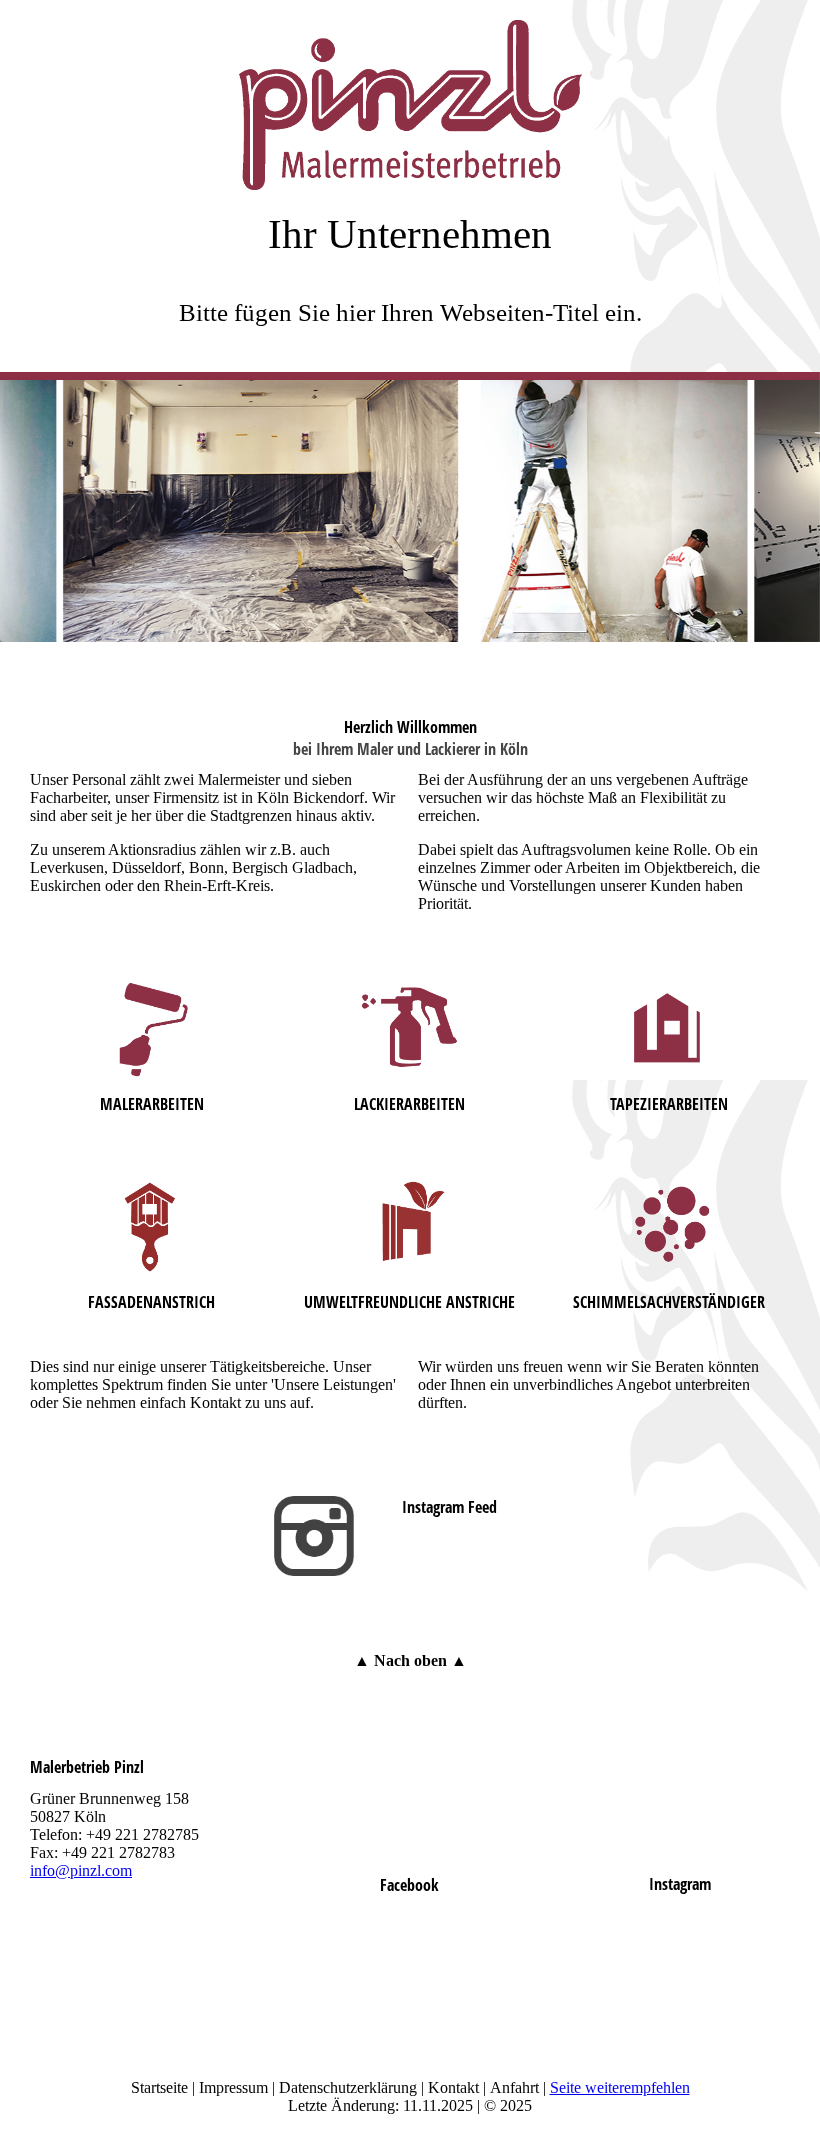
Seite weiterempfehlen (620, 2087)
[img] (410, 95)
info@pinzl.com (81, 1870)
